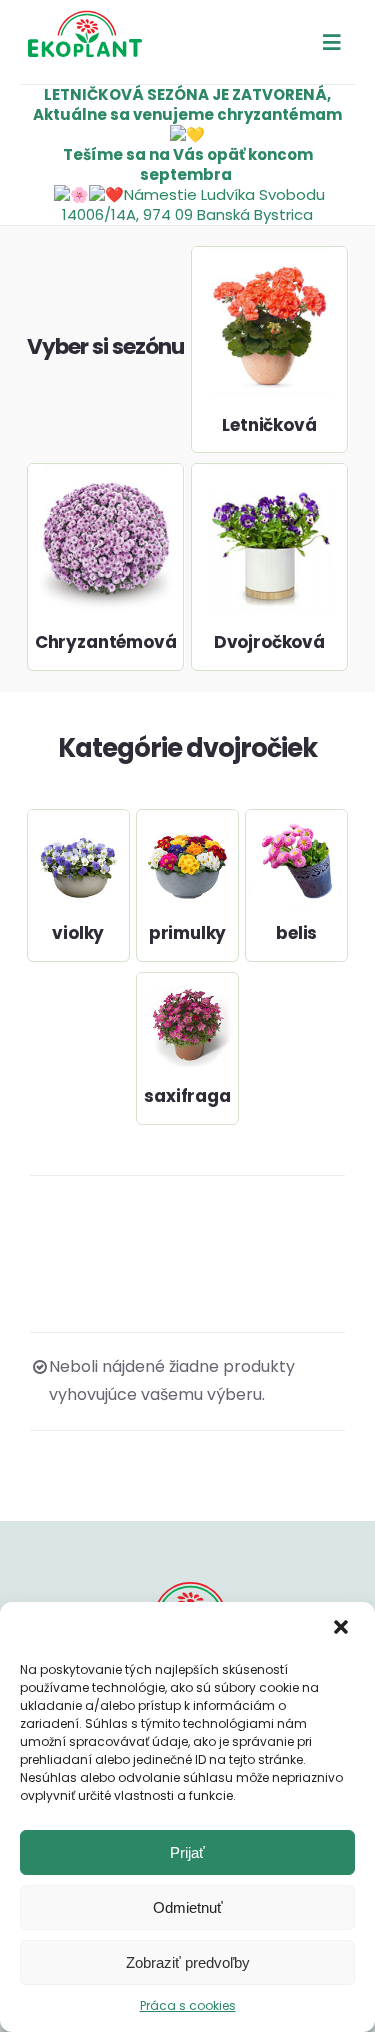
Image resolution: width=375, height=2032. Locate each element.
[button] (343, 1629)
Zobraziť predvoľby (188, 1962)
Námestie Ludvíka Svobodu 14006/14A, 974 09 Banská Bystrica (193, 204)
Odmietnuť (188, 1907)
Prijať (187, 1852)
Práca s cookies (188, 2005)
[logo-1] (85, 17)
